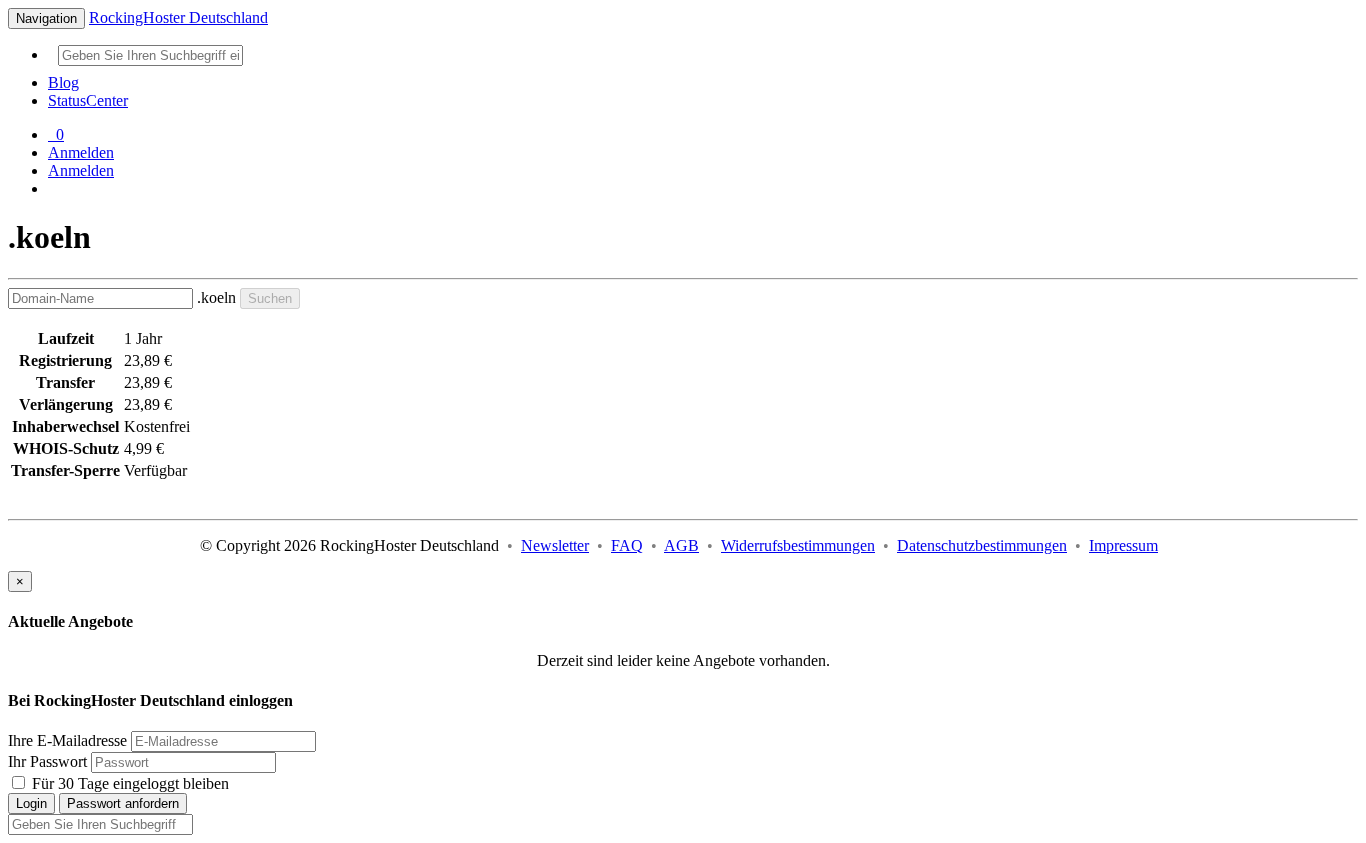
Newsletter (555, 545)
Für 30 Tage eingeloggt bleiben (128, 783)
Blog (63, 82)
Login (31, 803)
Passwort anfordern (123, 803)
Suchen (270, 298)
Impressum (1123, 545)
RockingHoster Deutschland (178, 17)
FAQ (627, 545)
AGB (681, 545)
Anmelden (81, 152)
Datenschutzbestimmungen (982, 545)
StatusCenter (88, 100)
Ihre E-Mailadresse (67, 740)
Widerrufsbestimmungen (798, 545)
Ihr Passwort (47, 761)
